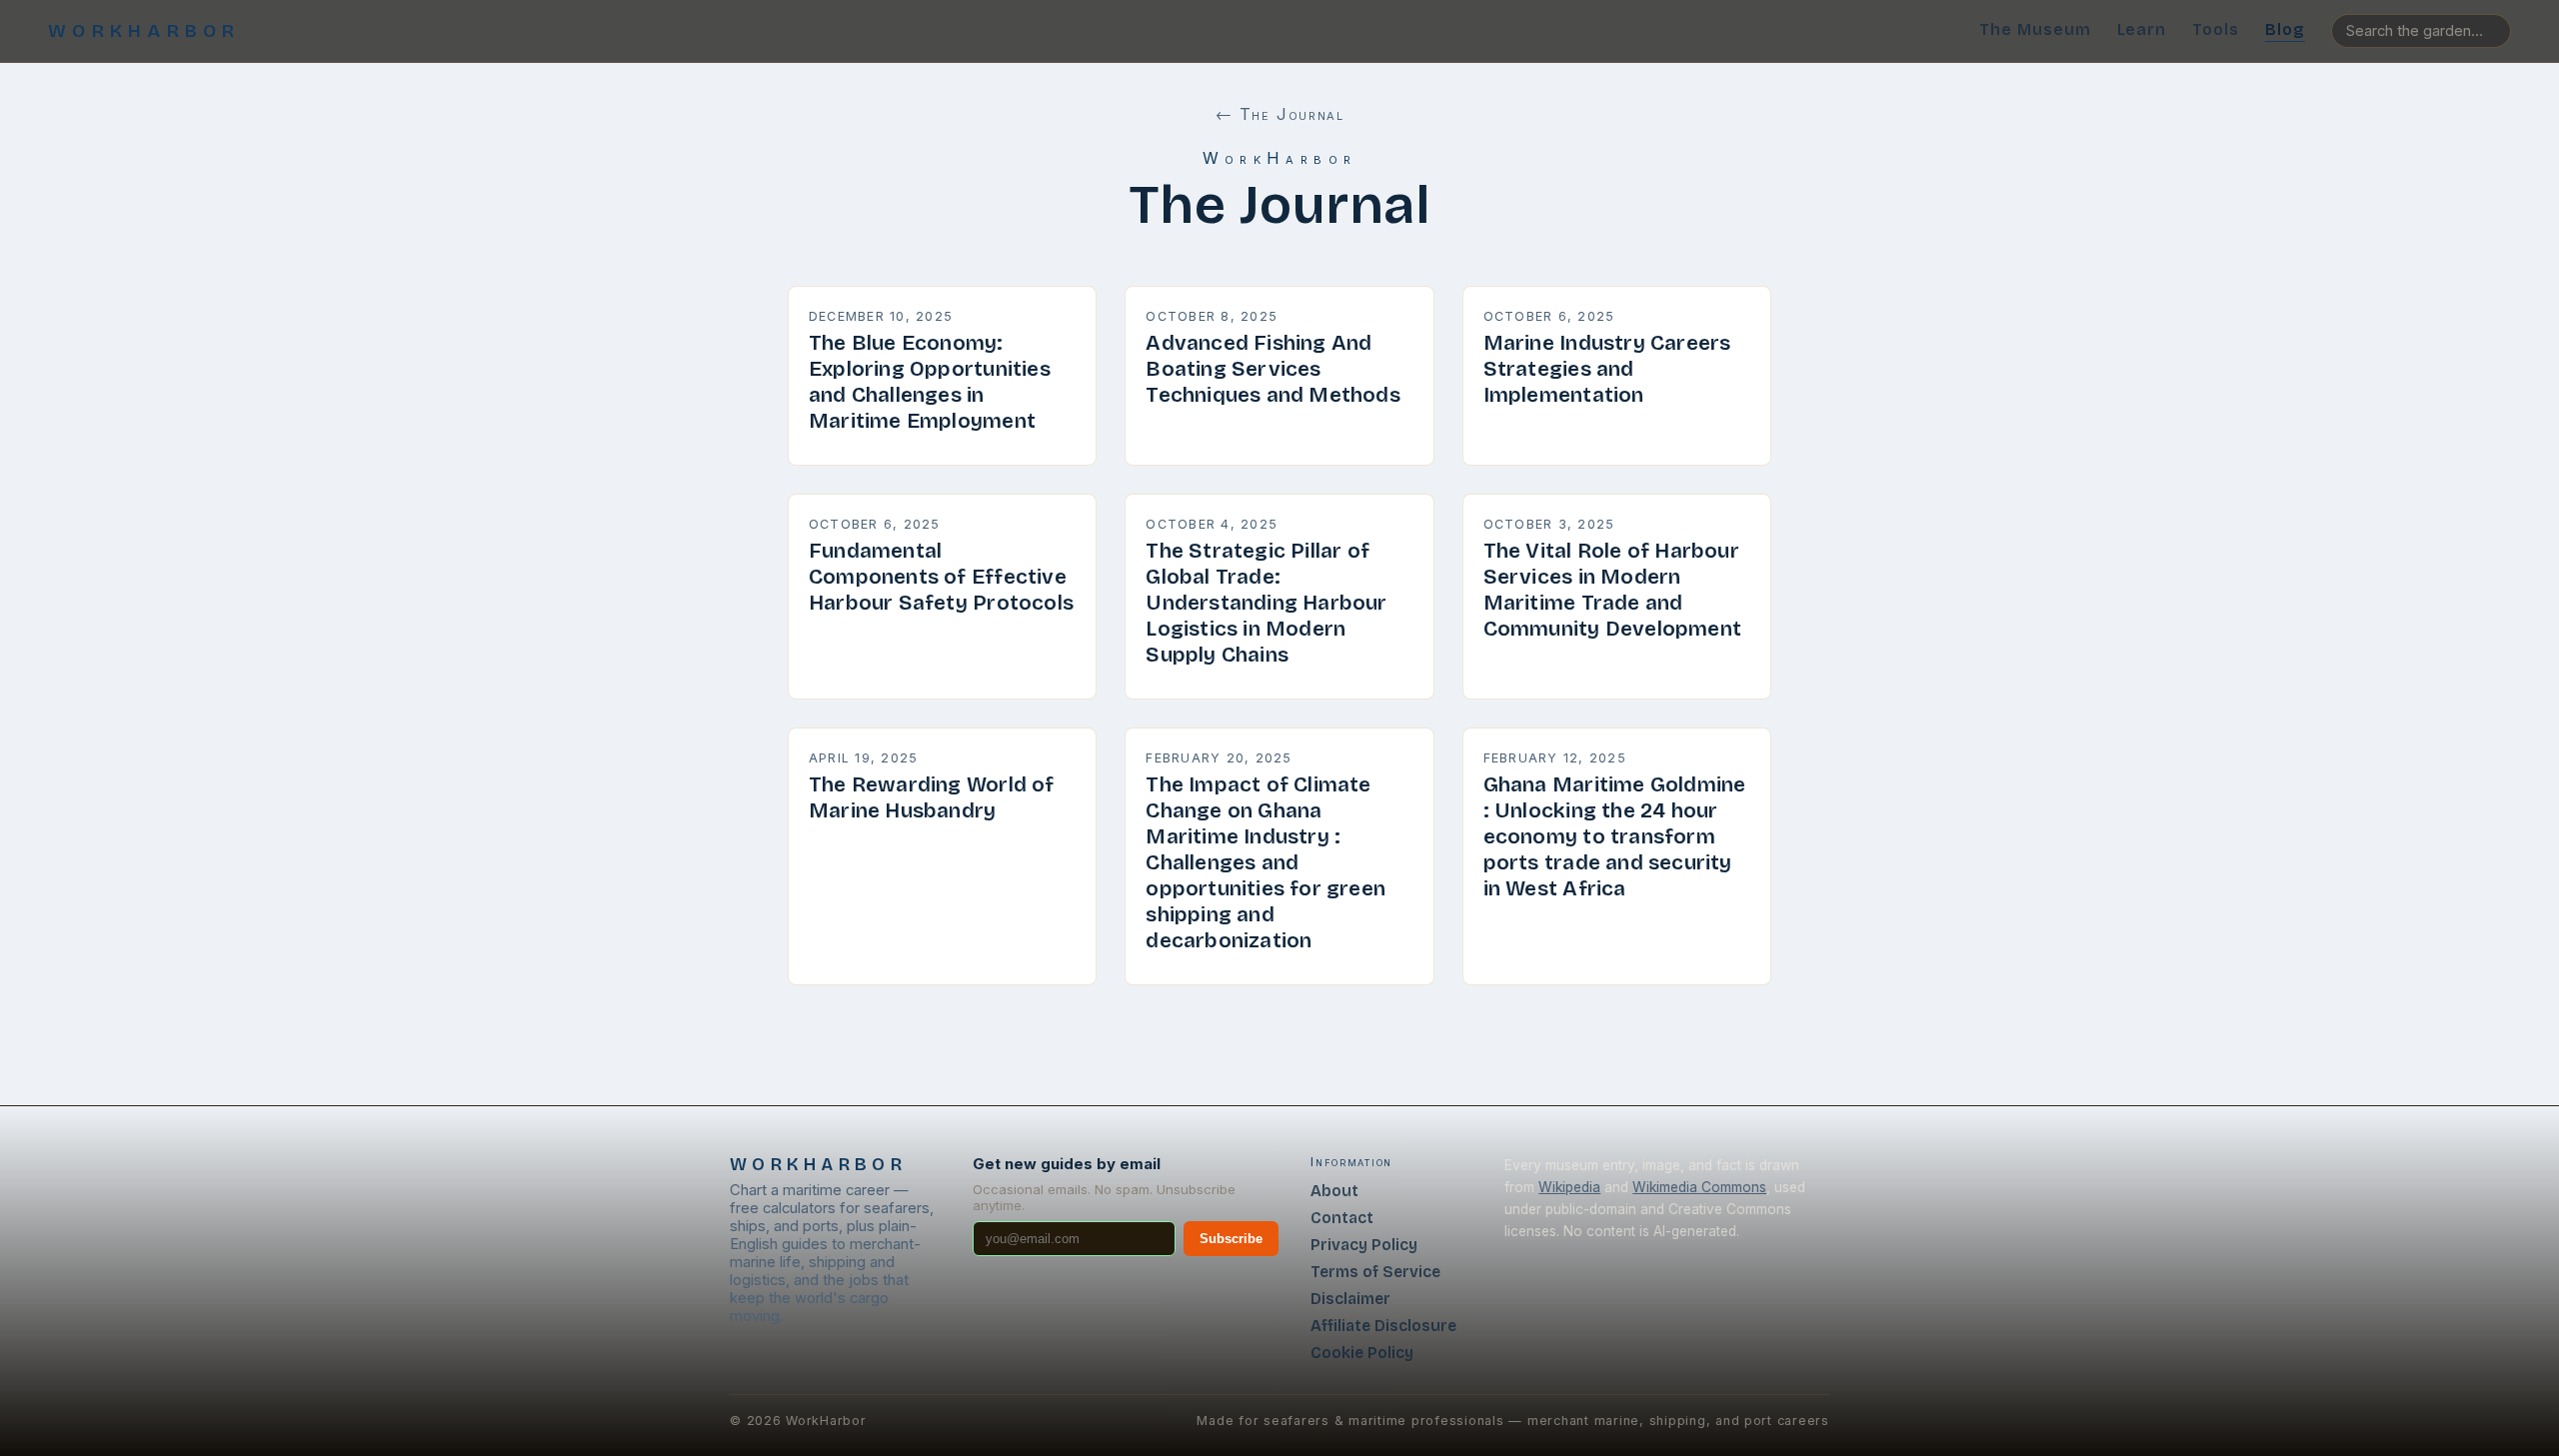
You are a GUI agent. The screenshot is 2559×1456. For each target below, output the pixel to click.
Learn (2142, 29)
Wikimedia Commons (1699, 1187)
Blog (2285, 29)
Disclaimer (1350, 1299)
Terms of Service (1375, 1272)
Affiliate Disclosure (1383, 1326)
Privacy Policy (1364, 1245)
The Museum (2035, 29)
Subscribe (1231, 1239)
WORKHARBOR (144, 31)
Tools (2216, 29)
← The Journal (1280, 114)
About (1334, 1191)
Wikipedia (1569, 1187)
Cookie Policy (1362, 1353)
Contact (1342, 1218)
